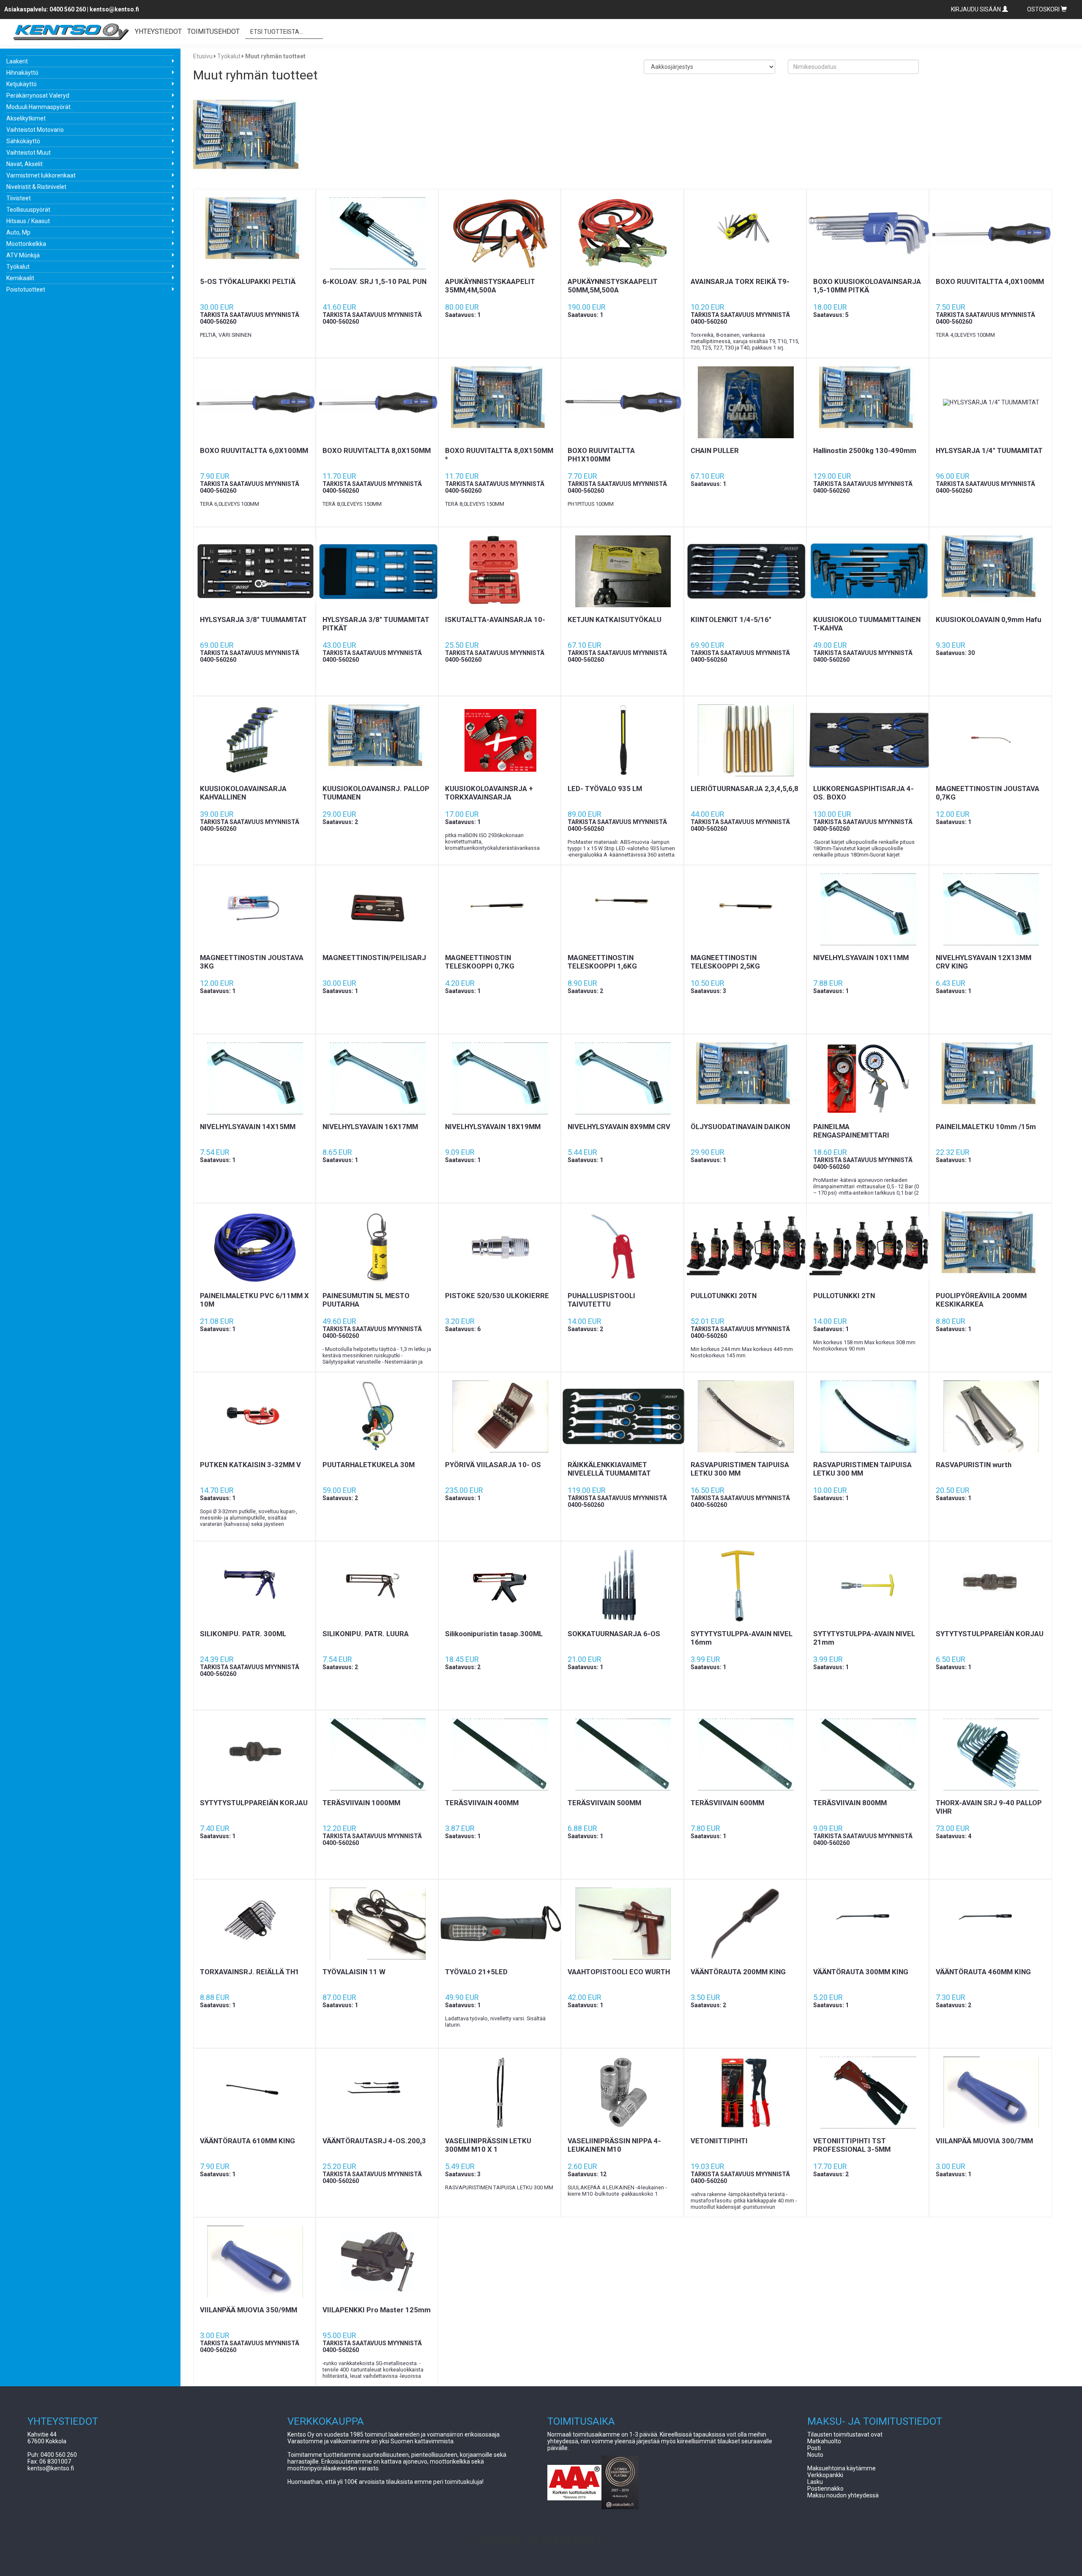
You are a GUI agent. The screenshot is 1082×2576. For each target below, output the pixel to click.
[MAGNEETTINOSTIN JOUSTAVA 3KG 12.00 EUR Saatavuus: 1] (254, 909)
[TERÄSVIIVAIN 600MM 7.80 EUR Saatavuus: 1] (745, 1755)
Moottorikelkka (26, 244)
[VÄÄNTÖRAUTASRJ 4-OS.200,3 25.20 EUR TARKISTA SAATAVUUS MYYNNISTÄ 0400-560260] (377, 2093)
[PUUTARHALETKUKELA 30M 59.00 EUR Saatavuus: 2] (377, 1416)
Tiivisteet (19, 198)
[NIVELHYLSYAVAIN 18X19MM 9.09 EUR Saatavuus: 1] (500, 1078)
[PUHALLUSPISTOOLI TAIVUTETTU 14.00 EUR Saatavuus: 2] (622, 1247)
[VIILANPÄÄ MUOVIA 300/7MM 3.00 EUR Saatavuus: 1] (990, 2093)
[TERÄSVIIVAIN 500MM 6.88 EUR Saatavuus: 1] (622, 1755)
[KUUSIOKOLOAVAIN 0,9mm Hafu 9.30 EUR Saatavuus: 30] (990, 571)
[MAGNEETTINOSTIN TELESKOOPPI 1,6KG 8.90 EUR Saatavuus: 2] (622, 909)
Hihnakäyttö (22, 73)
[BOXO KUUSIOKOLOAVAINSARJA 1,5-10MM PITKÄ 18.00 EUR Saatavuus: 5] (868, 233)
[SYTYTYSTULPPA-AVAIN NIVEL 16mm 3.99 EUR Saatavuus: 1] (745, 1585)
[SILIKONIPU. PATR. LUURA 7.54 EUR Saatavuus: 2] (377, 1585)
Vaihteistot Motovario (35, 130)
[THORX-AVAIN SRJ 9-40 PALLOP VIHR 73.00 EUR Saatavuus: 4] (990, 1755)
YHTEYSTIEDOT (158, 31)
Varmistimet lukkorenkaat (41, 175)
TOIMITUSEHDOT (213, 31)
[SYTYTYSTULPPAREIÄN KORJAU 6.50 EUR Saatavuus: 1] (990, 1585)
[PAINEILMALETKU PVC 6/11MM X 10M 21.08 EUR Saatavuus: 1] (254, 1247)
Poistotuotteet (26, 289)
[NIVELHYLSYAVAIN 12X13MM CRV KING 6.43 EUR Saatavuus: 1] (990, 909)
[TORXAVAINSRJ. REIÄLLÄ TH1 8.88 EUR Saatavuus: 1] (254, 1924)
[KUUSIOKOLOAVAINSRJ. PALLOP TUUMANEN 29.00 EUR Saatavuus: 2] (377, 740)
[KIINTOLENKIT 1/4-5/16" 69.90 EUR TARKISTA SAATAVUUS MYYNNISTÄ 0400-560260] (745, 571)
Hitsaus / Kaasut (28, 221)
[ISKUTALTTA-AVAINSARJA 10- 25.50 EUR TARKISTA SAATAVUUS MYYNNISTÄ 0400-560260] (500, 571)
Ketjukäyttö (22, 84)
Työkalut (18, 267)
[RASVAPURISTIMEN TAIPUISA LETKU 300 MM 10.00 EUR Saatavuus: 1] (868, 1416)
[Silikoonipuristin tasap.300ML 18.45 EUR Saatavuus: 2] (500, 1585)
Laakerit (17, 61)
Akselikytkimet (26, 118)
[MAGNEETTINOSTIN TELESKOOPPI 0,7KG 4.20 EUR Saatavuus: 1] (500, 909)
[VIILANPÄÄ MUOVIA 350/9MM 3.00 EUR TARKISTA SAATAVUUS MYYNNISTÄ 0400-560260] (254, 2262)
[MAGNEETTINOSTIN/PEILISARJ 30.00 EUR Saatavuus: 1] (377, 909)
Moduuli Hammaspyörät (38, 107)
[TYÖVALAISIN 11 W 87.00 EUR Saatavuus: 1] (377, 1924)
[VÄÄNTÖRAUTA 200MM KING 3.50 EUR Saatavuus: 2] (745, 1924)
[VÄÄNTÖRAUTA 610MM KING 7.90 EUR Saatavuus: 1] (254, 2093)
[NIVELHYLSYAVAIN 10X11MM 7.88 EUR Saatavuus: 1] (868, 909)
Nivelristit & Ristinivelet (36, 187)
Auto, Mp (18, 232)
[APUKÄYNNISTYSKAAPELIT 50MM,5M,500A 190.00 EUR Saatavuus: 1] (622, 233)
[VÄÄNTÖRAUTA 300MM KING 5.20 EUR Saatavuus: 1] (868, 1924)
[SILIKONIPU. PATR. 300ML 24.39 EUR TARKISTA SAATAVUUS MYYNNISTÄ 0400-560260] (254, 1585)
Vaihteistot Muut (29, 153)
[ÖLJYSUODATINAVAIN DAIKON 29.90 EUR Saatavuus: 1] (745, 1078)
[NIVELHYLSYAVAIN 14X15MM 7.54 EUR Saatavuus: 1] (254, 1078)
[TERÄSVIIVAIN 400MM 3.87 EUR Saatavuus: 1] (500, 1755)
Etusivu (203, 56)
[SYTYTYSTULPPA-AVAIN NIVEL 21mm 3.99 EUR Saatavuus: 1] (868, 1585)
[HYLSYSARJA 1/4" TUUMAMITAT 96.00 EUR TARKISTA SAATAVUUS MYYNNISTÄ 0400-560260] (990, 402)
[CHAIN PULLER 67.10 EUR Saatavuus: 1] (745, 402)
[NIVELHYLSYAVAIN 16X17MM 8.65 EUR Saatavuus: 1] (377, 1078)
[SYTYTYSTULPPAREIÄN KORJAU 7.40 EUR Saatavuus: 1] (254, 1755)
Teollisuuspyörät (28, 210)
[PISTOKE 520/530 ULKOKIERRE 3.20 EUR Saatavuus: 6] (500, 1247)
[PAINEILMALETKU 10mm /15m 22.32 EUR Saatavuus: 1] (990, 1078)
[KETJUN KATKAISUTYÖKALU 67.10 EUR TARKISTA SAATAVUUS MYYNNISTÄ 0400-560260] (622, 571)
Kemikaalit (20, 278)
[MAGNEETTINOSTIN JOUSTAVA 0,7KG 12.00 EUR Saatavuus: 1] (990, 740)
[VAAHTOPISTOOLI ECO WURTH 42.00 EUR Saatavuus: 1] (622, 1924)
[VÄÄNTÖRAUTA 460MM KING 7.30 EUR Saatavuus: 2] (990, 1924)
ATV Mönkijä (23, 255)
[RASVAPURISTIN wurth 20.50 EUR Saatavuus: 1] (990, 1416)
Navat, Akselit (25, 164)
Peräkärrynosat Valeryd (38, 96)
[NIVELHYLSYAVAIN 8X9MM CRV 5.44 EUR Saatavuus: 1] (622, 1078)
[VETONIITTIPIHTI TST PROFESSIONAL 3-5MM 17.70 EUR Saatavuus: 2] (868, 2093)
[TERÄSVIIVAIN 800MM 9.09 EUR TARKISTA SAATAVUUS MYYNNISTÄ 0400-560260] (868, 1755)
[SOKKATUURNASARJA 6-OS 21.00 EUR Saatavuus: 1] (622, 1585)
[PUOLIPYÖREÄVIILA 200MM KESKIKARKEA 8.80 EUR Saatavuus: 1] (990, 1247)
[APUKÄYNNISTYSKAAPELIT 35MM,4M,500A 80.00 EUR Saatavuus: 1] (500, 233)
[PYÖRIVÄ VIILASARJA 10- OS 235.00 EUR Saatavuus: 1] (500, 1416)
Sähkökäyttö (23, 141)
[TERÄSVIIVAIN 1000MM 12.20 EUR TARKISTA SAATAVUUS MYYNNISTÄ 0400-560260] (377, 1755)
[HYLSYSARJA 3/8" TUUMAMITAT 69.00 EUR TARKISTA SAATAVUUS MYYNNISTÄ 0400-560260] (254, 571)
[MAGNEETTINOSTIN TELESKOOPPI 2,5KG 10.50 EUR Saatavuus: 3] (745, 909)
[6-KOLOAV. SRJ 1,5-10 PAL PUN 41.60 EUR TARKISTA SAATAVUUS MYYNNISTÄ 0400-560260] (377, 233)
